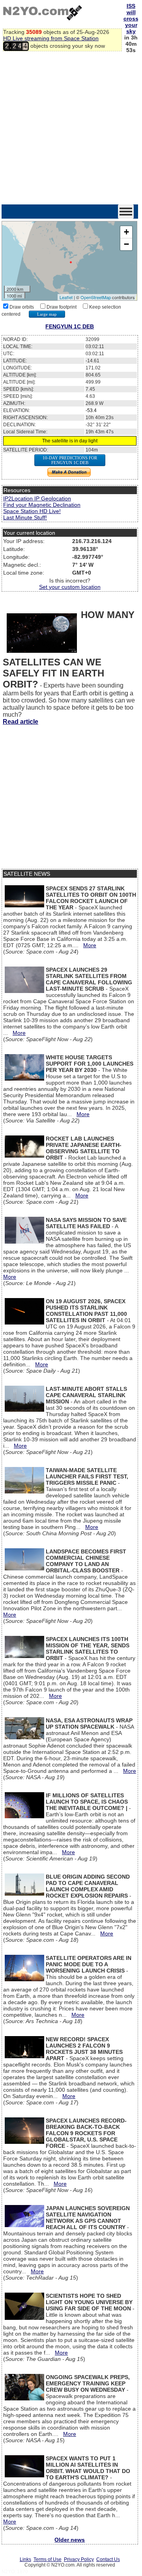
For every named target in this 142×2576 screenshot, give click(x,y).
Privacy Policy (79, 2559)
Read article (21, 722)
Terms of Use (48, 2559)
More (90, 945)
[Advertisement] (71, 129)
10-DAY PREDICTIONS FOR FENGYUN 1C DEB (70, 460)
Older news (70, 2540)
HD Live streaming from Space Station (51, 38)
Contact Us (108, 2559)
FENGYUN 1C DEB (70, 326)
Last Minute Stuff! (25, 517)
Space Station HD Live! (32, 511)
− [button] (126, 244)
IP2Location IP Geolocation (37, 498)
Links (25, 2559)
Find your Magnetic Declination (42, 505)
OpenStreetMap (96, 297)
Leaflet (66, 297)
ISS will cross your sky (131, 19)
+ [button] (126, 232)
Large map (47, 314)
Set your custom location (70, 587)
